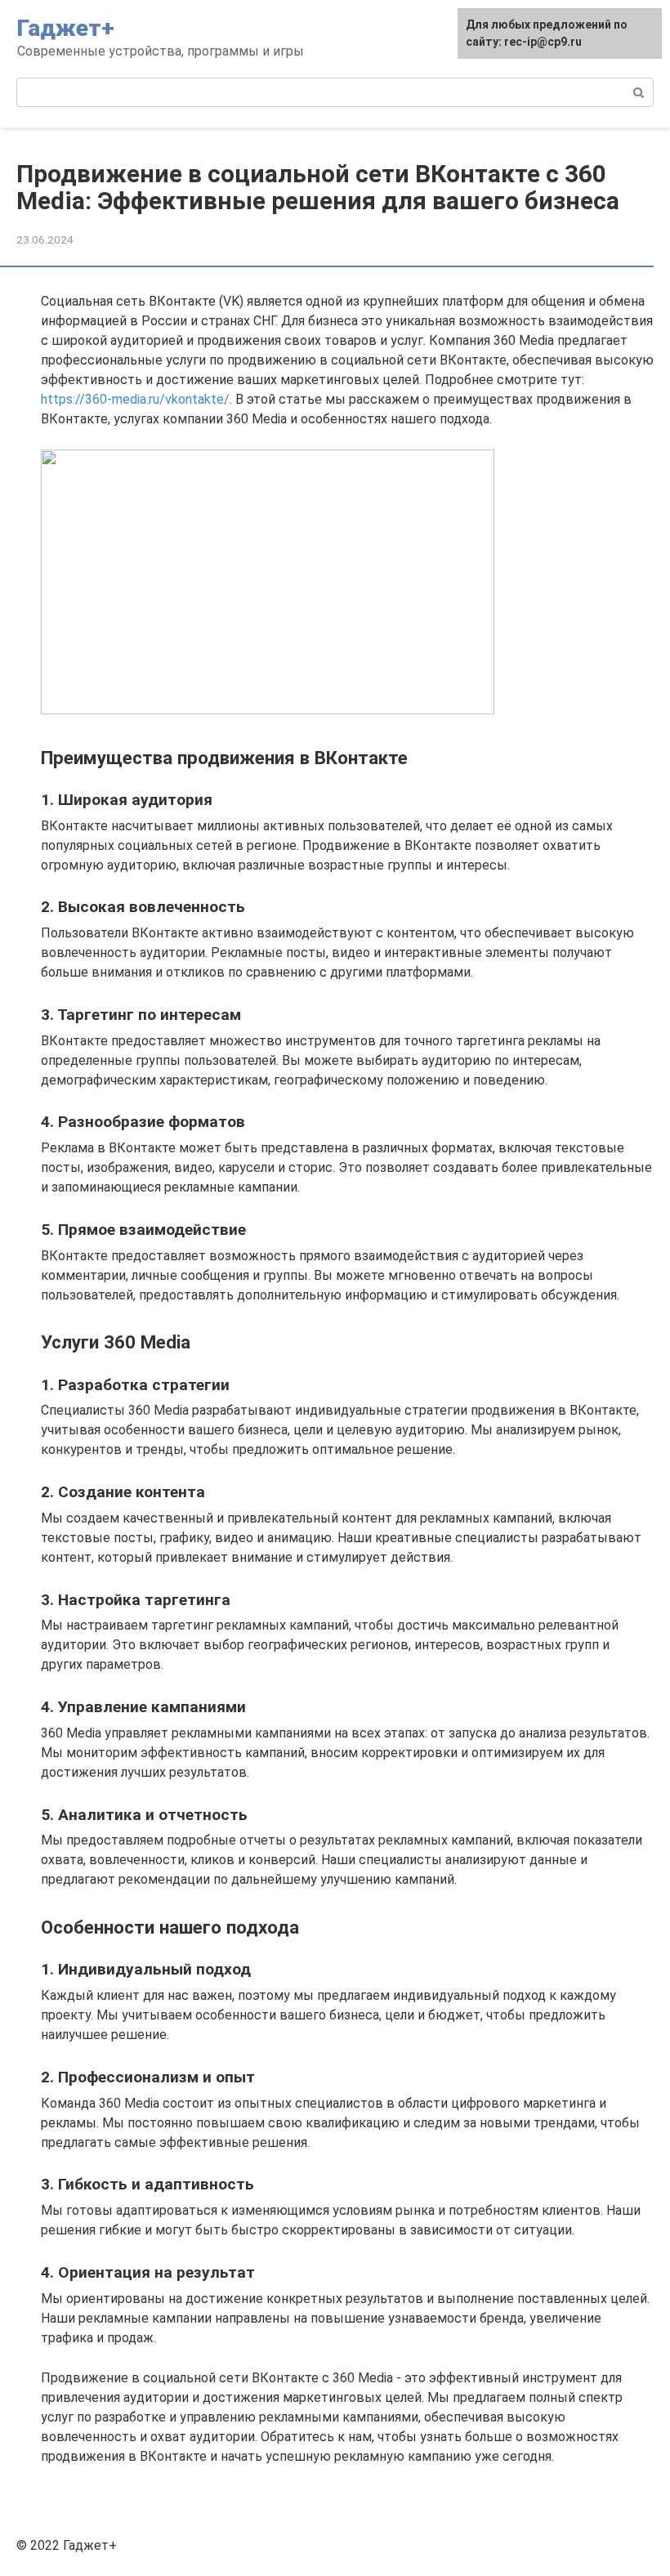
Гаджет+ (66, 28)
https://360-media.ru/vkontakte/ (135, 399)
